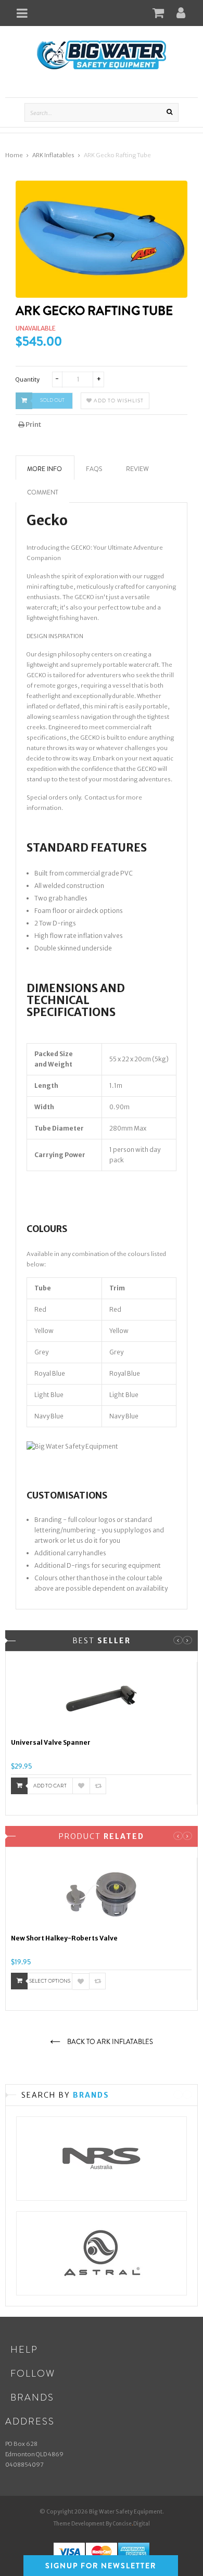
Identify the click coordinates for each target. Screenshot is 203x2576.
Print (33, 424)
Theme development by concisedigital (102, 2524)
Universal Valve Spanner (51, 1742)
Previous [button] (178, 1640)
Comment (43, 492)
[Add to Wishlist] (81, 1786)
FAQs (94, 469)
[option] (102, 1733)
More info (45, 469)
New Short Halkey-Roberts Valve (64, 1938)
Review (137, 469)
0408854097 (24, 2465)
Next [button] (187, 1640)
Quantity (28, 379)
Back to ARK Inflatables (109, 2042)
